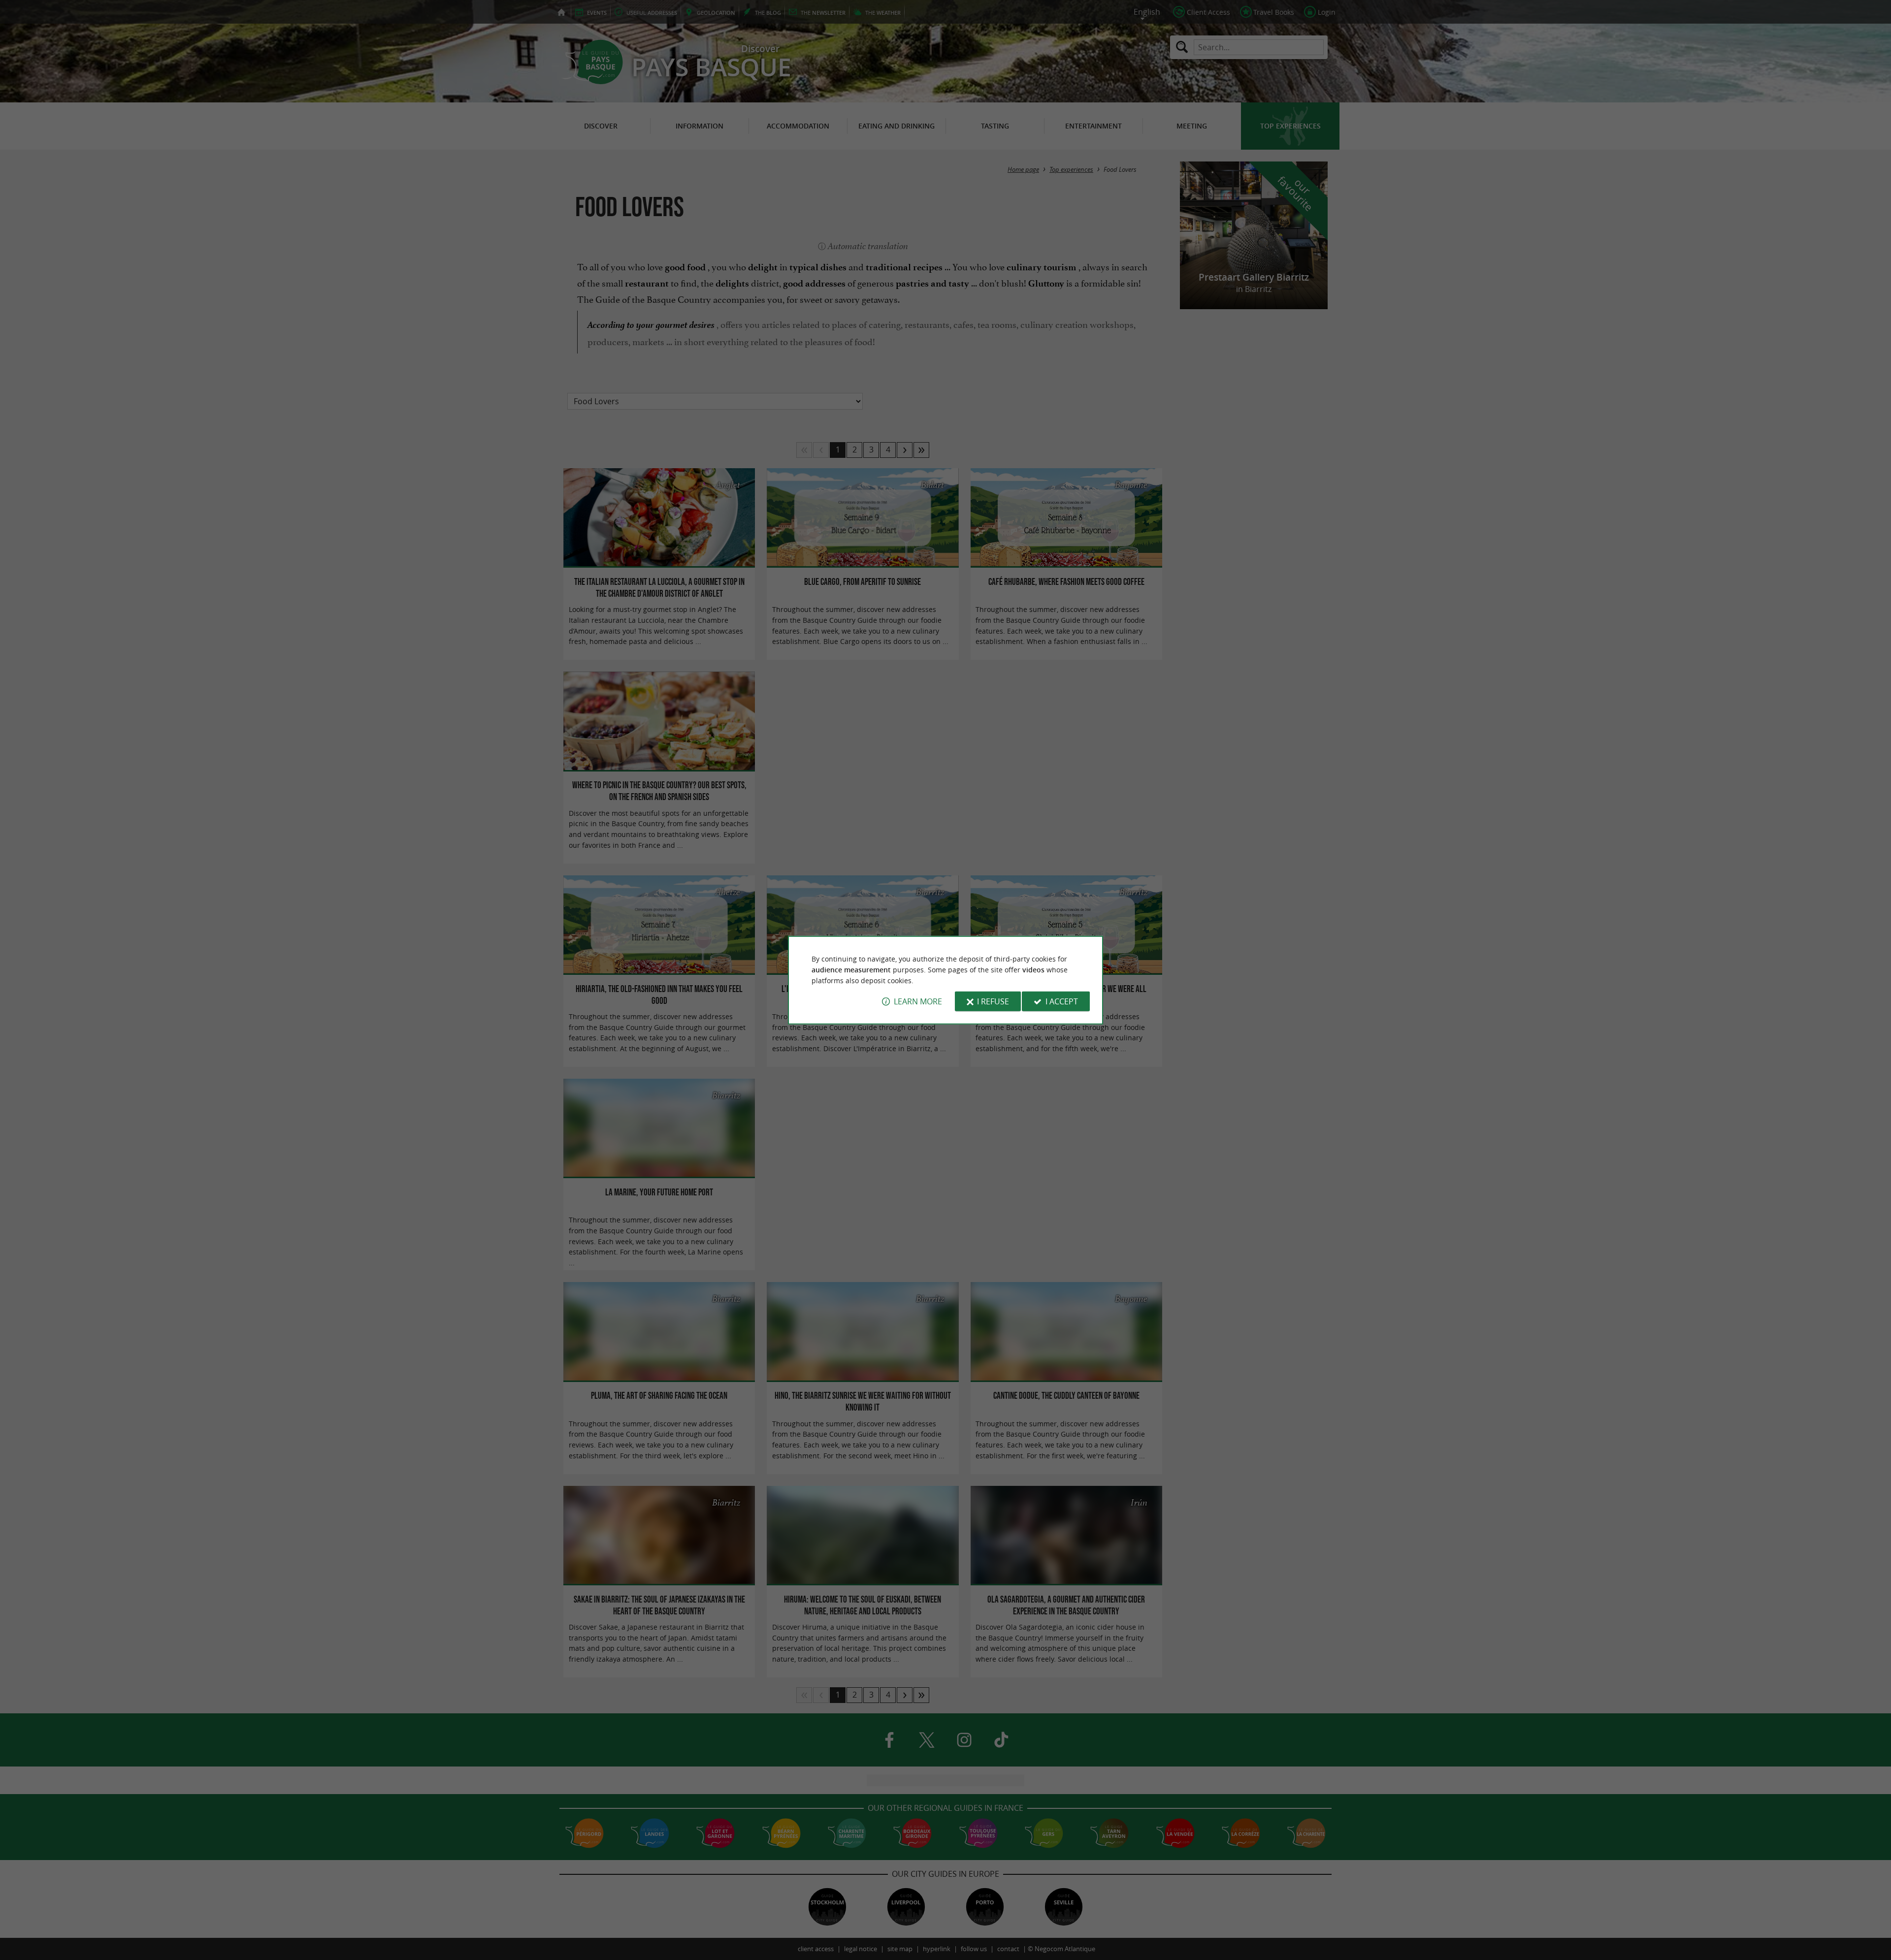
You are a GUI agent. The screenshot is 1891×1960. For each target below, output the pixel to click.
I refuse (993, 1001)
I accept (1062, 1001)
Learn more (918, 1001)
